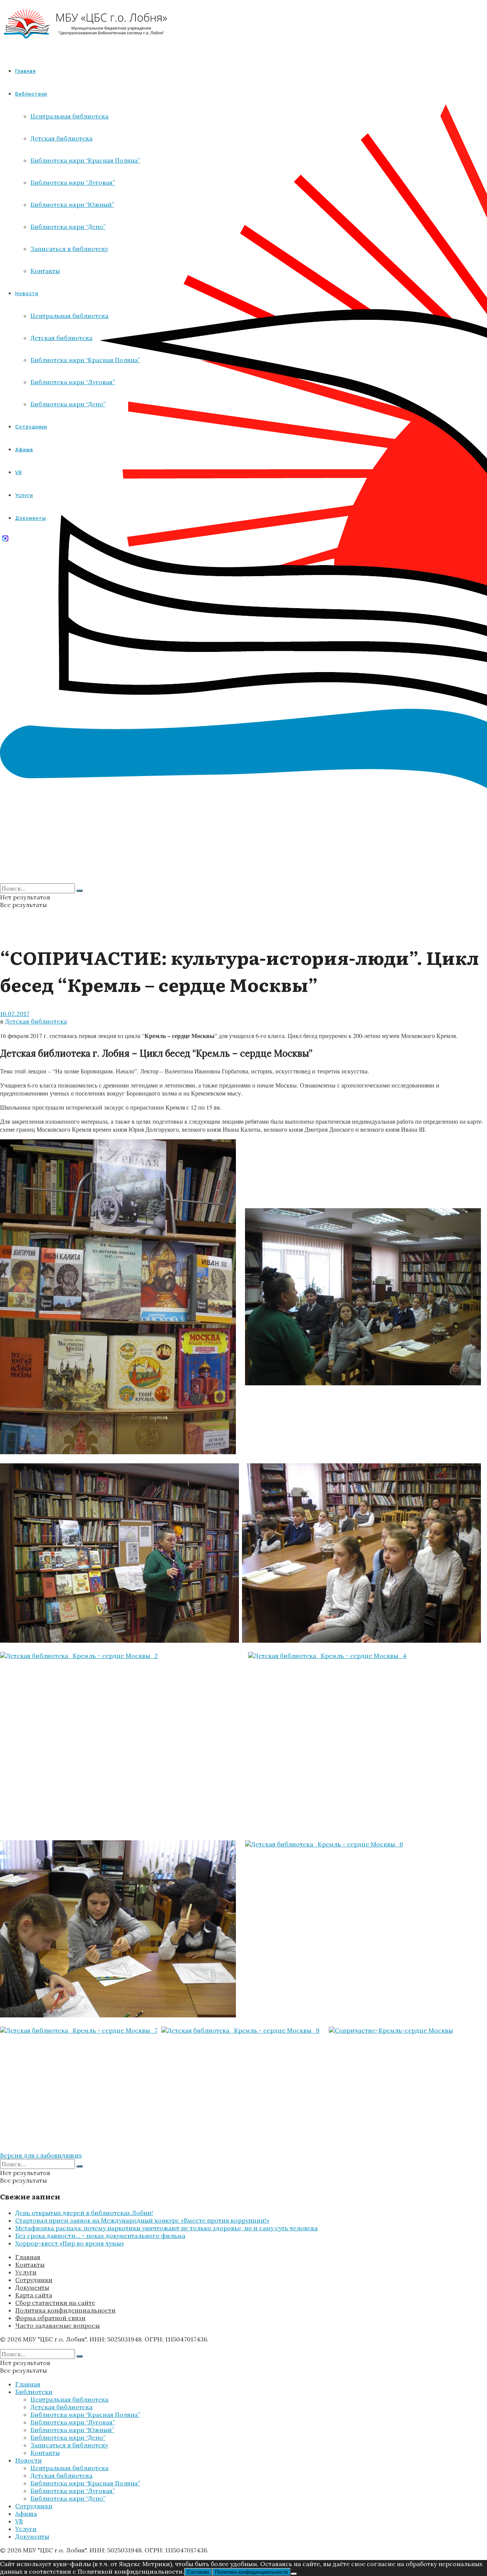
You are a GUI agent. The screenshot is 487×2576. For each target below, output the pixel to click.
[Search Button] (80, 891)
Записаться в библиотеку (69, 2445)
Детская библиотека (36, 1021)
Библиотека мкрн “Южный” (72, 2430)
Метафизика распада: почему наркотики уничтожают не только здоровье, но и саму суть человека (166, 2228)
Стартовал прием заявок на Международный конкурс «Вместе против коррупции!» (142, 2220)
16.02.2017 (15, 1014)
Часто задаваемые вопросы (57, 2325)
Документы (32, 2287)
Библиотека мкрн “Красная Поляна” (85, 2415)
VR (19, 2521)
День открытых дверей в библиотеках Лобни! (84, 2213)
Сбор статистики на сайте (55, 2303)
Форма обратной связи (50, 2318)
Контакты (30, 2265)
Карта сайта (34, 2295)
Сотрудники (34, 2280)
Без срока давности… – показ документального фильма (100, 2236)
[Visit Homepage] (86, 45)
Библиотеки (34, 2392)
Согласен (198, 2572)
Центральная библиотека (69, 2399)
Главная (25, 71)
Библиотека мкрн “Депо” (68, 2437)
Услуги (26, 2272)
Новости (29, 2460)
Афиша (26, 2514)
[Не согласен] (294, 2574)
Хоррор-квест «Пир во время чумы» (70, 2243)
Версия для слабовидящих (41, 2155)
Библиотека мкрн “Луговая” (73, 2422)
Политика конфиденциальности (65, 2310)
